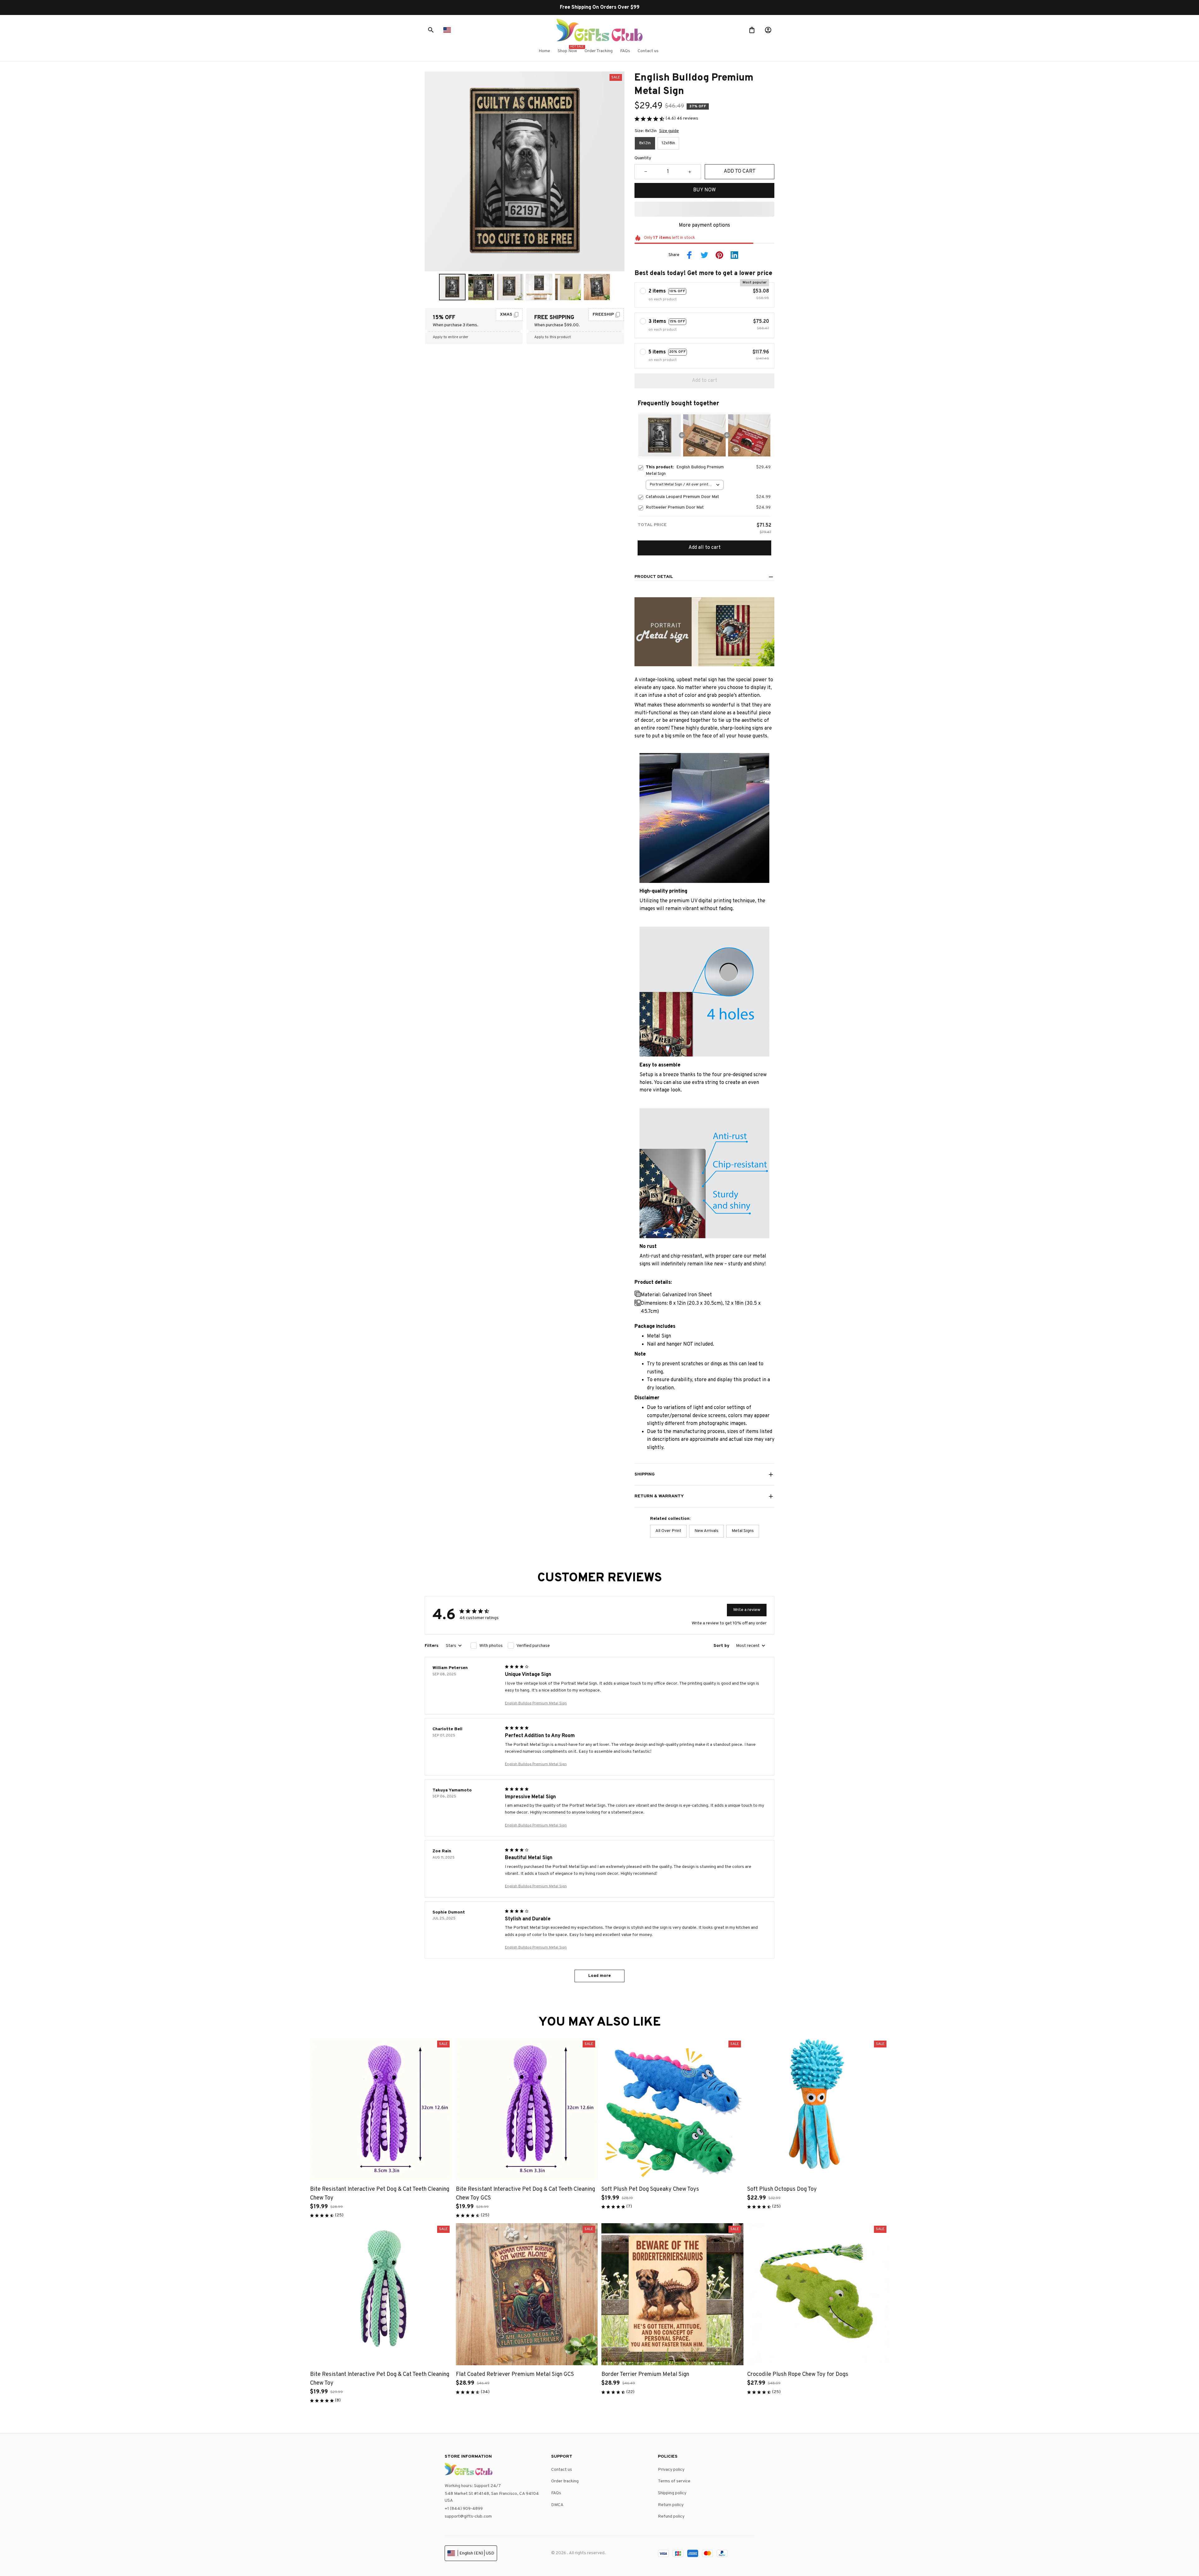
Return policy (671, 2505)
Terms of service (674, 2481)
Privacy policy (671, 2470)
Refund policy (671, 2517)
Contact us (562, 2470)
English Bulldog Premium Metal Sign (536, 1703)
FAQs (556, 2493)
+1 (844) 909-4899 (464, 2509)
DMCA (557, 2505)
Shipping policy (672, 2493)
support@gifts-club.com (468, 2517)
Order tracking (565, 2481)
